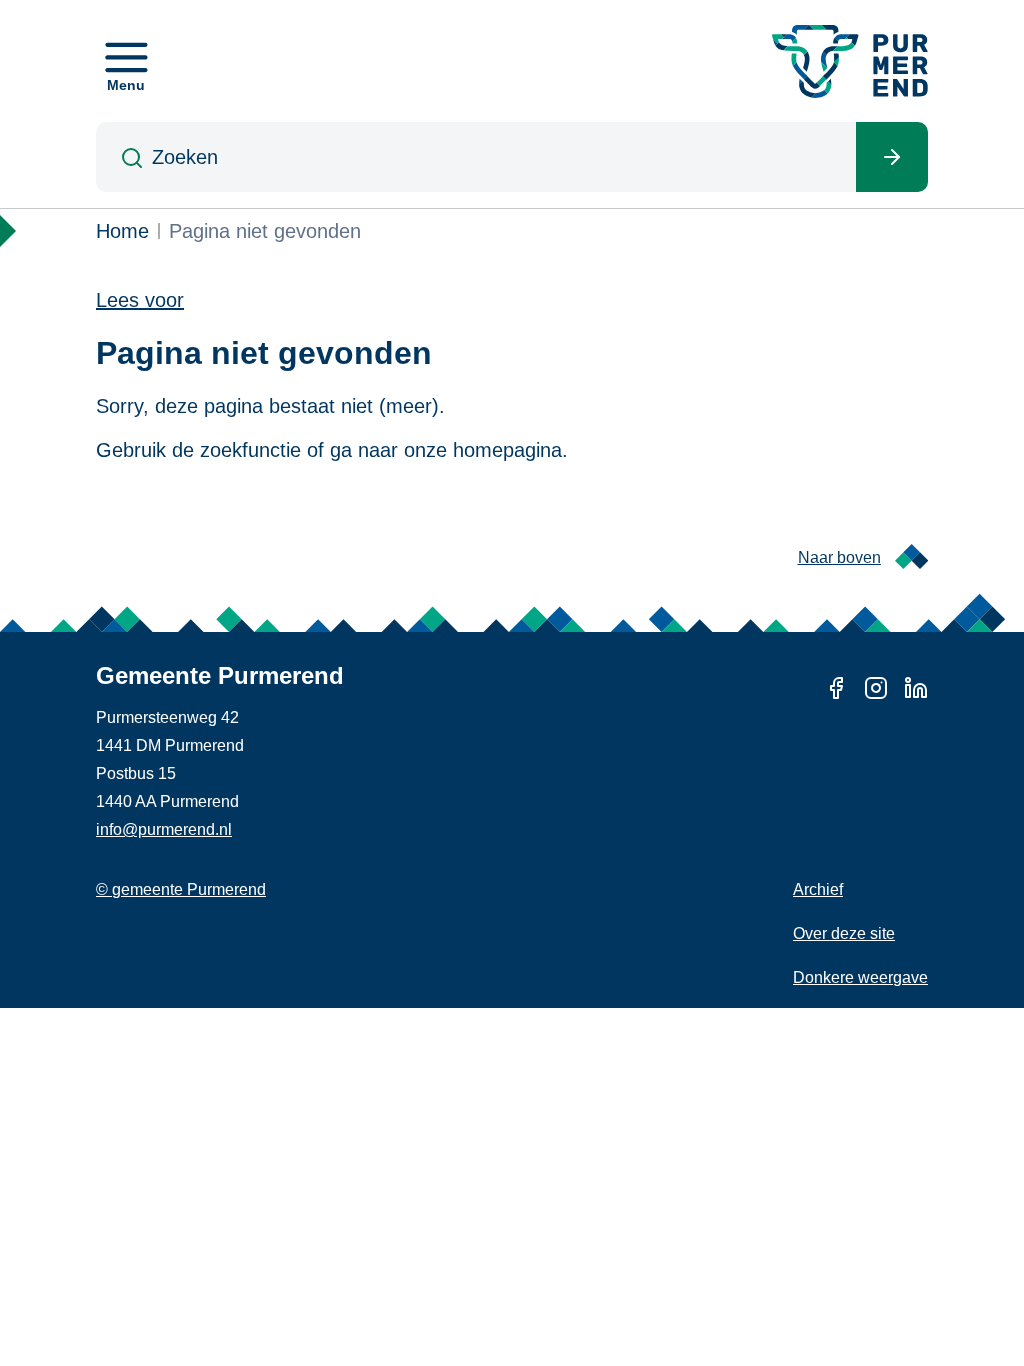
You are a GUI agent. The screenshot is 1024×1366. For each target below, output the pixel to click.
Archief (818, 889)
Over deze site (844, 933)
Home (122, 231)
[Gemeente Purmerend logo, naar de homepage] (850, 61)
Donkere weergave (860, 977)
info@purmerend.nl (164, 829)
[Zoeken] (892, 157)
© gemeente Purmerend (181, 889)
